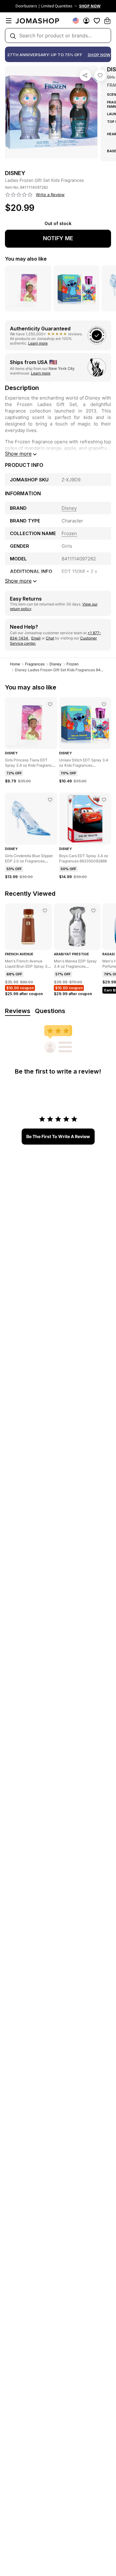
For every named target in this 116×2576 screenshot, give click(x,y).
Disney (56, 664)
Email (36, 638)
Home (15, 664)
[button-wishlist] (97, 21)
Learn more (38, 343)
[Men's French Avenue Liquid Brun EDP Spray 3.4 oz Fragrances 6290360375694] (45, 911)
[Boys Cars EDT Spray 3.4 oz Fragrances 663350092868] (104, 800)
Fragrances (35, 664)
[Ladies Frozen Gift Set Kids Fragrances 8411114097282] (100, 75)
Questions (50, 1011)
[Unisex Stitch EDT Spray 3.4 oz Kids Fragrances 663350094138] (104, 704)
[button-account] (86, 21)
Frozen (73, 664)
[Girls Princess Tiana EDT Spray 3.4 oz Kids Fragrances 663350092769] (50, 704)
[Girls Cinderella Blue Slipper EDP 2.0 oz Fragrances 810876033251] (50, 800)
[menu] (9, 21)
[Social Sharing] (85, 75)
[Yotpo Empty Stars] (19, 195)
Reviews (18, 1011)
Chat (50, 638)
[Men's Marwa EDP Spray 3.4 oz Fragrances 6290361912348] (93, 911)
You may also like (26, 259)
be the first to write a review (58, 1136)
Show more (18, 454)
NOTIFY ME (58, 238)
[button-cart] (107, 21)
